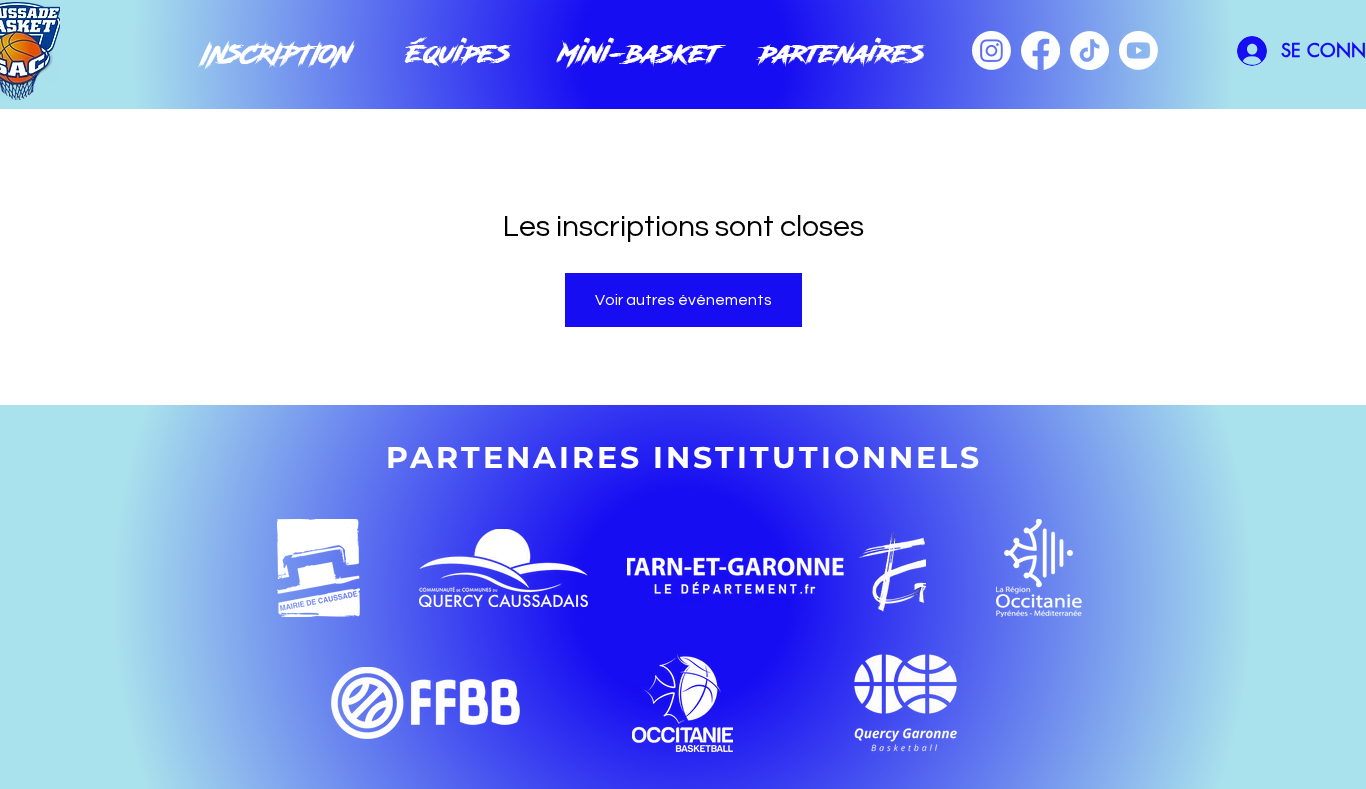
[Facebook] (1040, 50)
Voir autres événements (683, 300)
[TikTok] (1089, 50)
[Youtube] (1138, 50)
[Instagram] (991, 50)
